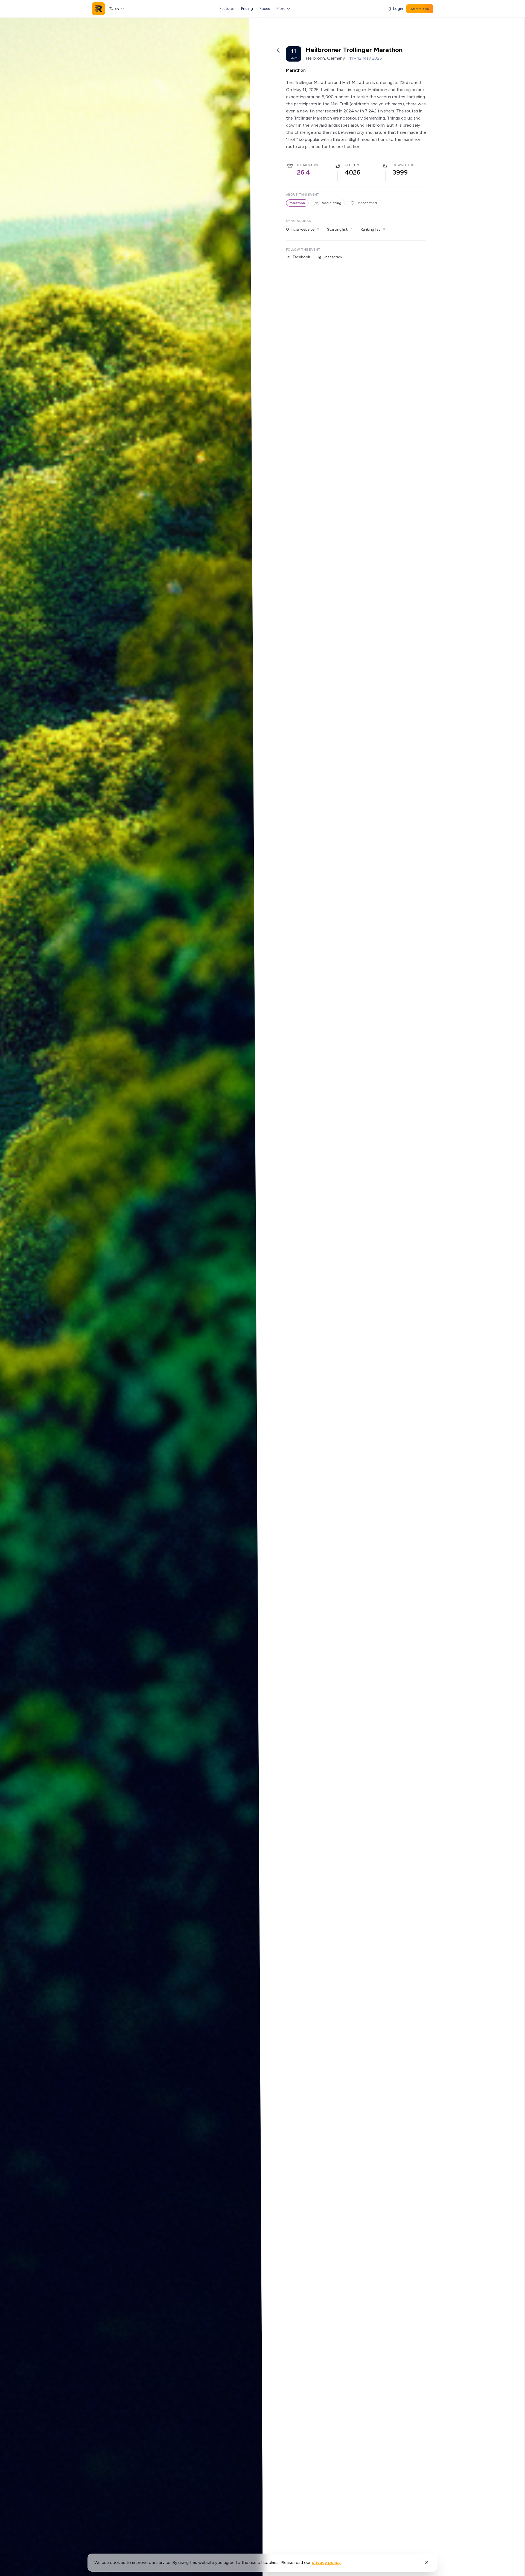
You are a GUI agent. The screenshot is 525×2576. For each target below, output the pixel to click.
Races (265, 9)
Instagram (333, 257)
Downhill (401, 165)
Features (227, 9)
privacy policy (326, 2562)
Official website (300, 229)
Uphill (350, 165)
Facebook (301, 257)
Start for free (420, 9)
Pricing (247, 9)
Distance (305, 165)
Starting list (337, 229)
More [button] (281, 9)
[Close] (426, 2563)
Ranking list (370, 229)
